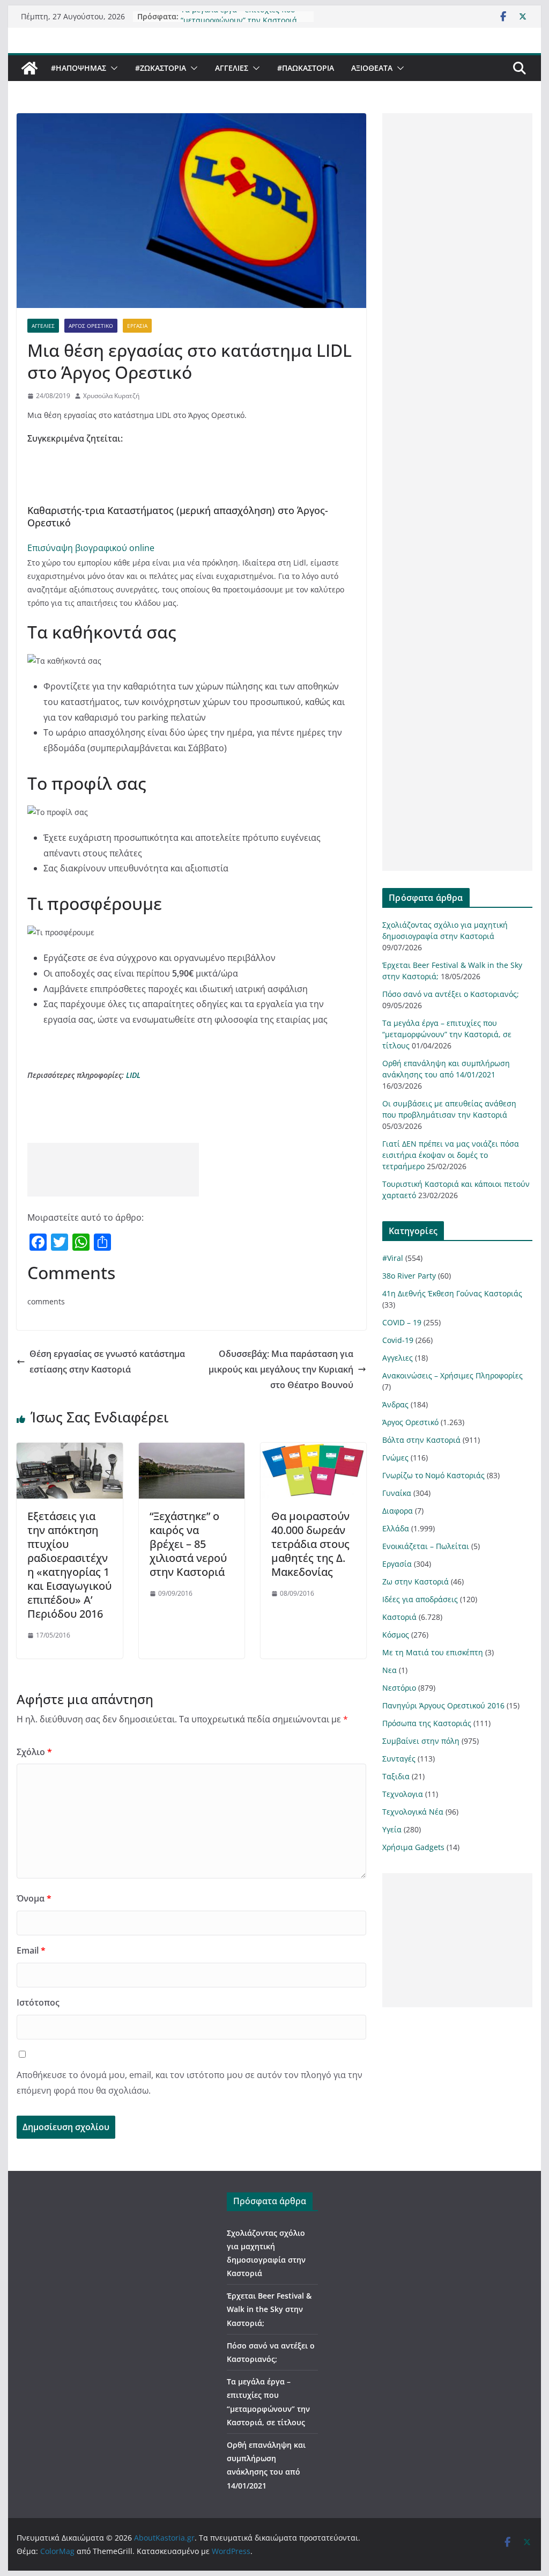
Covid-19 (398, 1340)
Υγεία (392, 1829)
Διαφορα (398, 1511)
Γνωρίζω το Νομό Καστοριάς (433, 1475)
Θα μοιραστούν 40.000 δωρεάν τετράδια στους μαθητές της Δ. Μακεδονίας (310, 1544)
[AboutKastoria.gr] (29, 68)
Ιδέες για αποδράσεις (420, 1599)
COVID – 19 (402, 1322)
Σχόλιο (34, 1752)
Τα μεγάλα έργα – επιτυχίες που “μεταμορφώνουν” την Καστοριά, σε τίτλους (447, 1034)
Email (31, 1950)
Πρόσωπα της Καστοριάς (427, 1723)
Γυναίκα (397, 1493)
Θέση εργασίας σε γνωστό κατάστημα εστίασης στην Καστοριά (107, 1362)
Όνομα (34, 1898)
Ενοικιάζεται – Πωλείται (426, 1546)
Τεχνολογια (403, 1794)
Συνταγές (399, 1759)
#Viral (393, 1258)
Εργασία (137, 326)
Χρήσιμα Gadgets (413, 1847)
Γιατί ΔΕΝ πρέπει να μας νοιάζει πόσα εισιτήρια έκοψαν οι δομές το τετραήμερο (451, 1155)
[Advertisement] (113, 1170)
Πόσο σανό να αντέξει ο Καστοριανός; (451, 994)
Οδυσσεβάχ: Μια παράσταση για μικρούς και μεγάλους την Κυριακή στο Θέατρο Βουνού (281, 1369)
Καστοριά (399, 1617)
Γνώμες (395, 1458)
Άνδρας (395, 1404)
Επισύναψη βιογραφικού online (91, 548)
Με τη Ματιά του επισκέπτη (433, 1652)
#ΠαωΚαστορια (306, 68)
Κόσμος (396, 1635)
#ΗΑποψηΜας (79, 68)
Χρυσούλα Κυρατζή (111, 396)
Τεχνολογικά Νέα (413, 1812)
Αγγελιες (232, 68)
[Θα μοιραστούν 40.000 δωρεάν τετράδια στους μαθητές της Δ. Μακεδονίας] (313, 1450)
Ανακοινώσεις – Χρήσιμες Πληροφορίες (452, 1375)
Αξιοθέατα (372, 68)
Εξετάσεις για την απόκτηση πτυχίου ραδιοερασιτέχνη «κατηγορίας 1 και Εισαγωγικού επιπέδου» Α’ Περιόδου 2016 (69, 1565)
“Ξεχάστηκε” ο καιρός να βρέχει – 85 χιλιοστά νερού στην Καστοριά (188, 1544)
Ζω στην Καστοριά (416, 1581)
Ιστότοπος (38, 2002)
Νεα (390, 1670)
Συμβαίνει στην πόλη (421, 1741)
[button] (112, 68)
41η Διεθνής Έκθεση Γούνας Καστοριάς (452, 1293)
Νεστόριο (399, 1688)
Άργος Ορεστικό (91, 326)
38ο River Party (409, 1276)
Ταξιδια (396, 1776)
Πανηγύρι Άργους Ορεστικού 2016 (443, 1705)
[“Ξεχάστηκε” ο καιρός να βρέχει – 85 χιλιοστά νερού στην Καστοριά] (192, 1450)
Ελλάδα (396, 1528)
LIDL (134, 1075)
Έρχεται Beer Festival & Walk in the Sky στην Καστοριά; (269, 2309)
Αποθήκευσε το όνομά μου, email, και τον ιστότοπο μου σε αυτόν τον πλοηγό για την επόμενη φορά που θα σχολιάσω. (190, 2083)
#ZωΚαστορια (161, 68)
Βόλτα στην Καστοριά (421, 1440)
